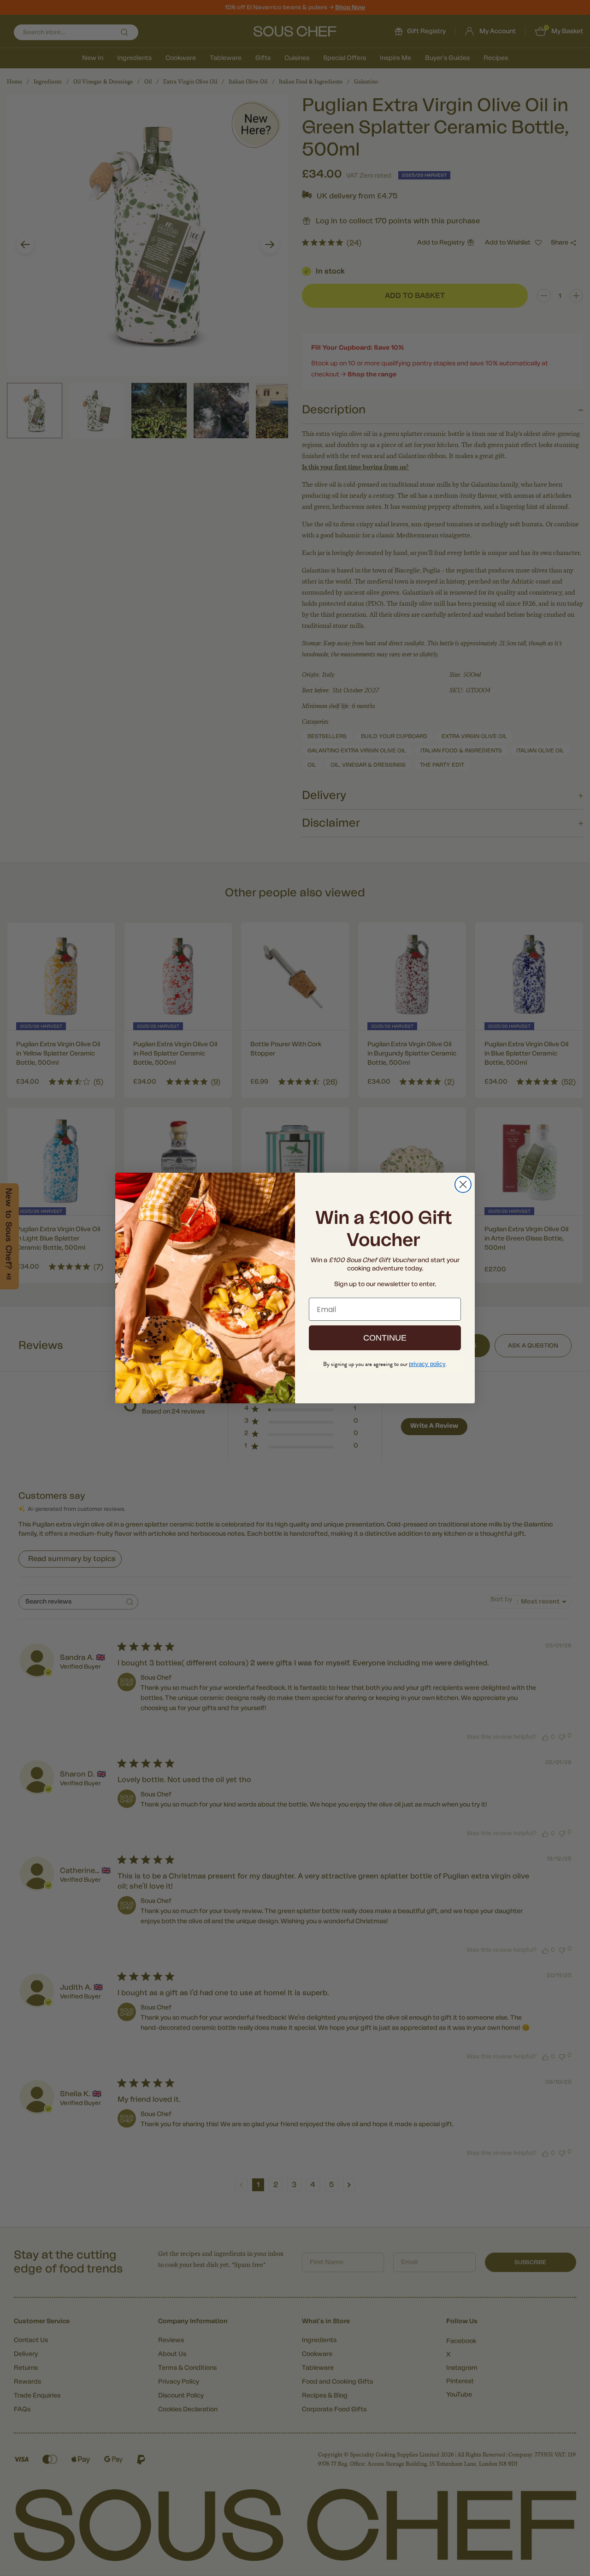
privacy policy (427, 1364)
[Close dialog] (463, 1184)
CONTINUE (385, 1338)
